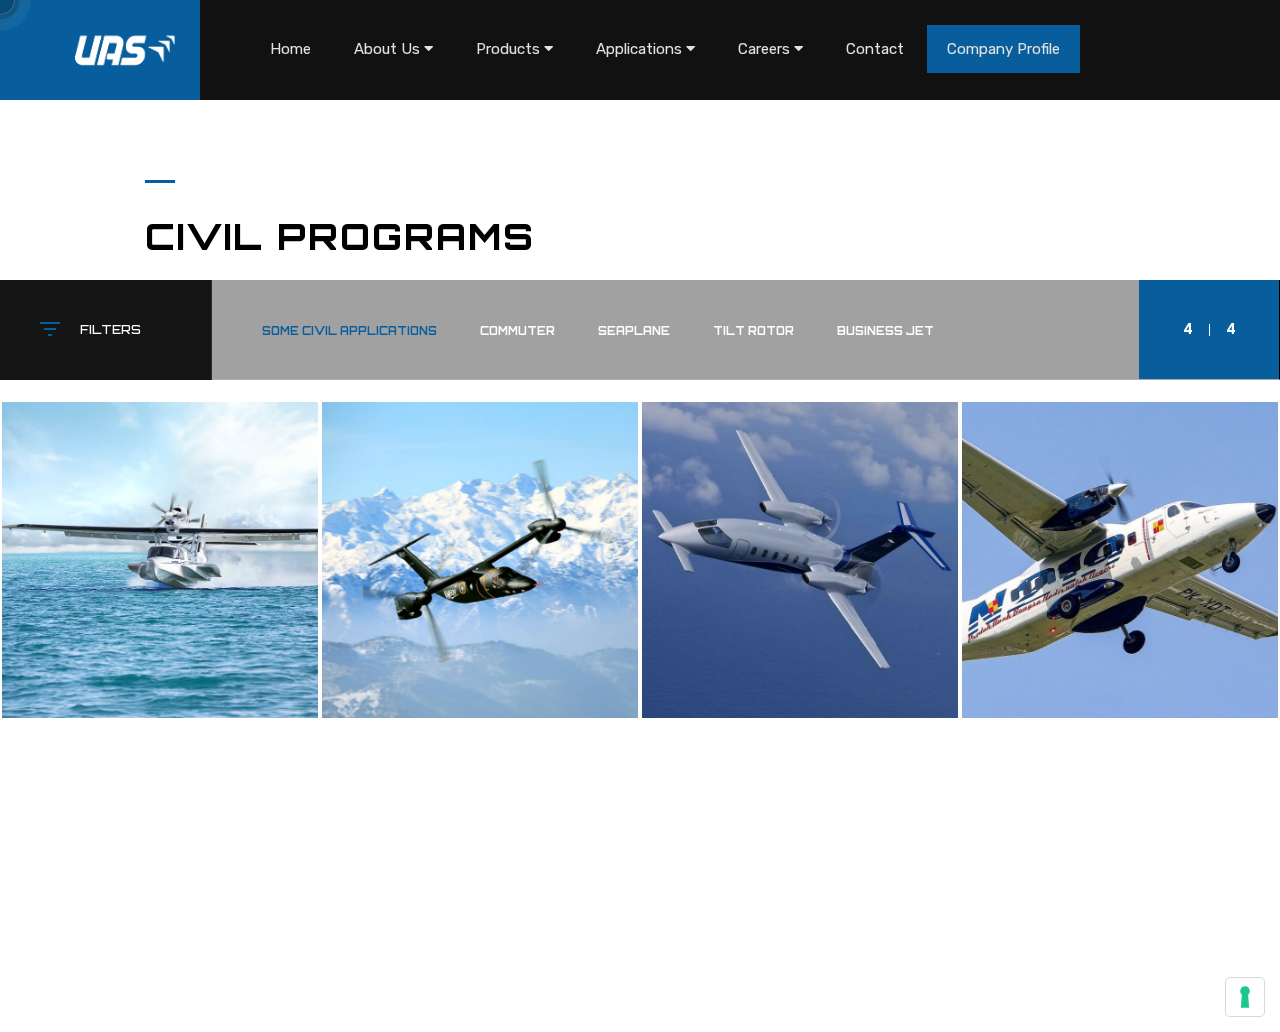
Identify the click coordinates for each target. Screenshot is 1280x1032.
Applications (641, 49)
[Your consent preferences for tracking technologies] (1245, 997)
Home (290, 49)
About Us (389, 49)
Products (510, 49)
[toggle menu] (428, 49)
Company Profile (1003, 49)
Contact (875, 49)
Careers (766, 49)
